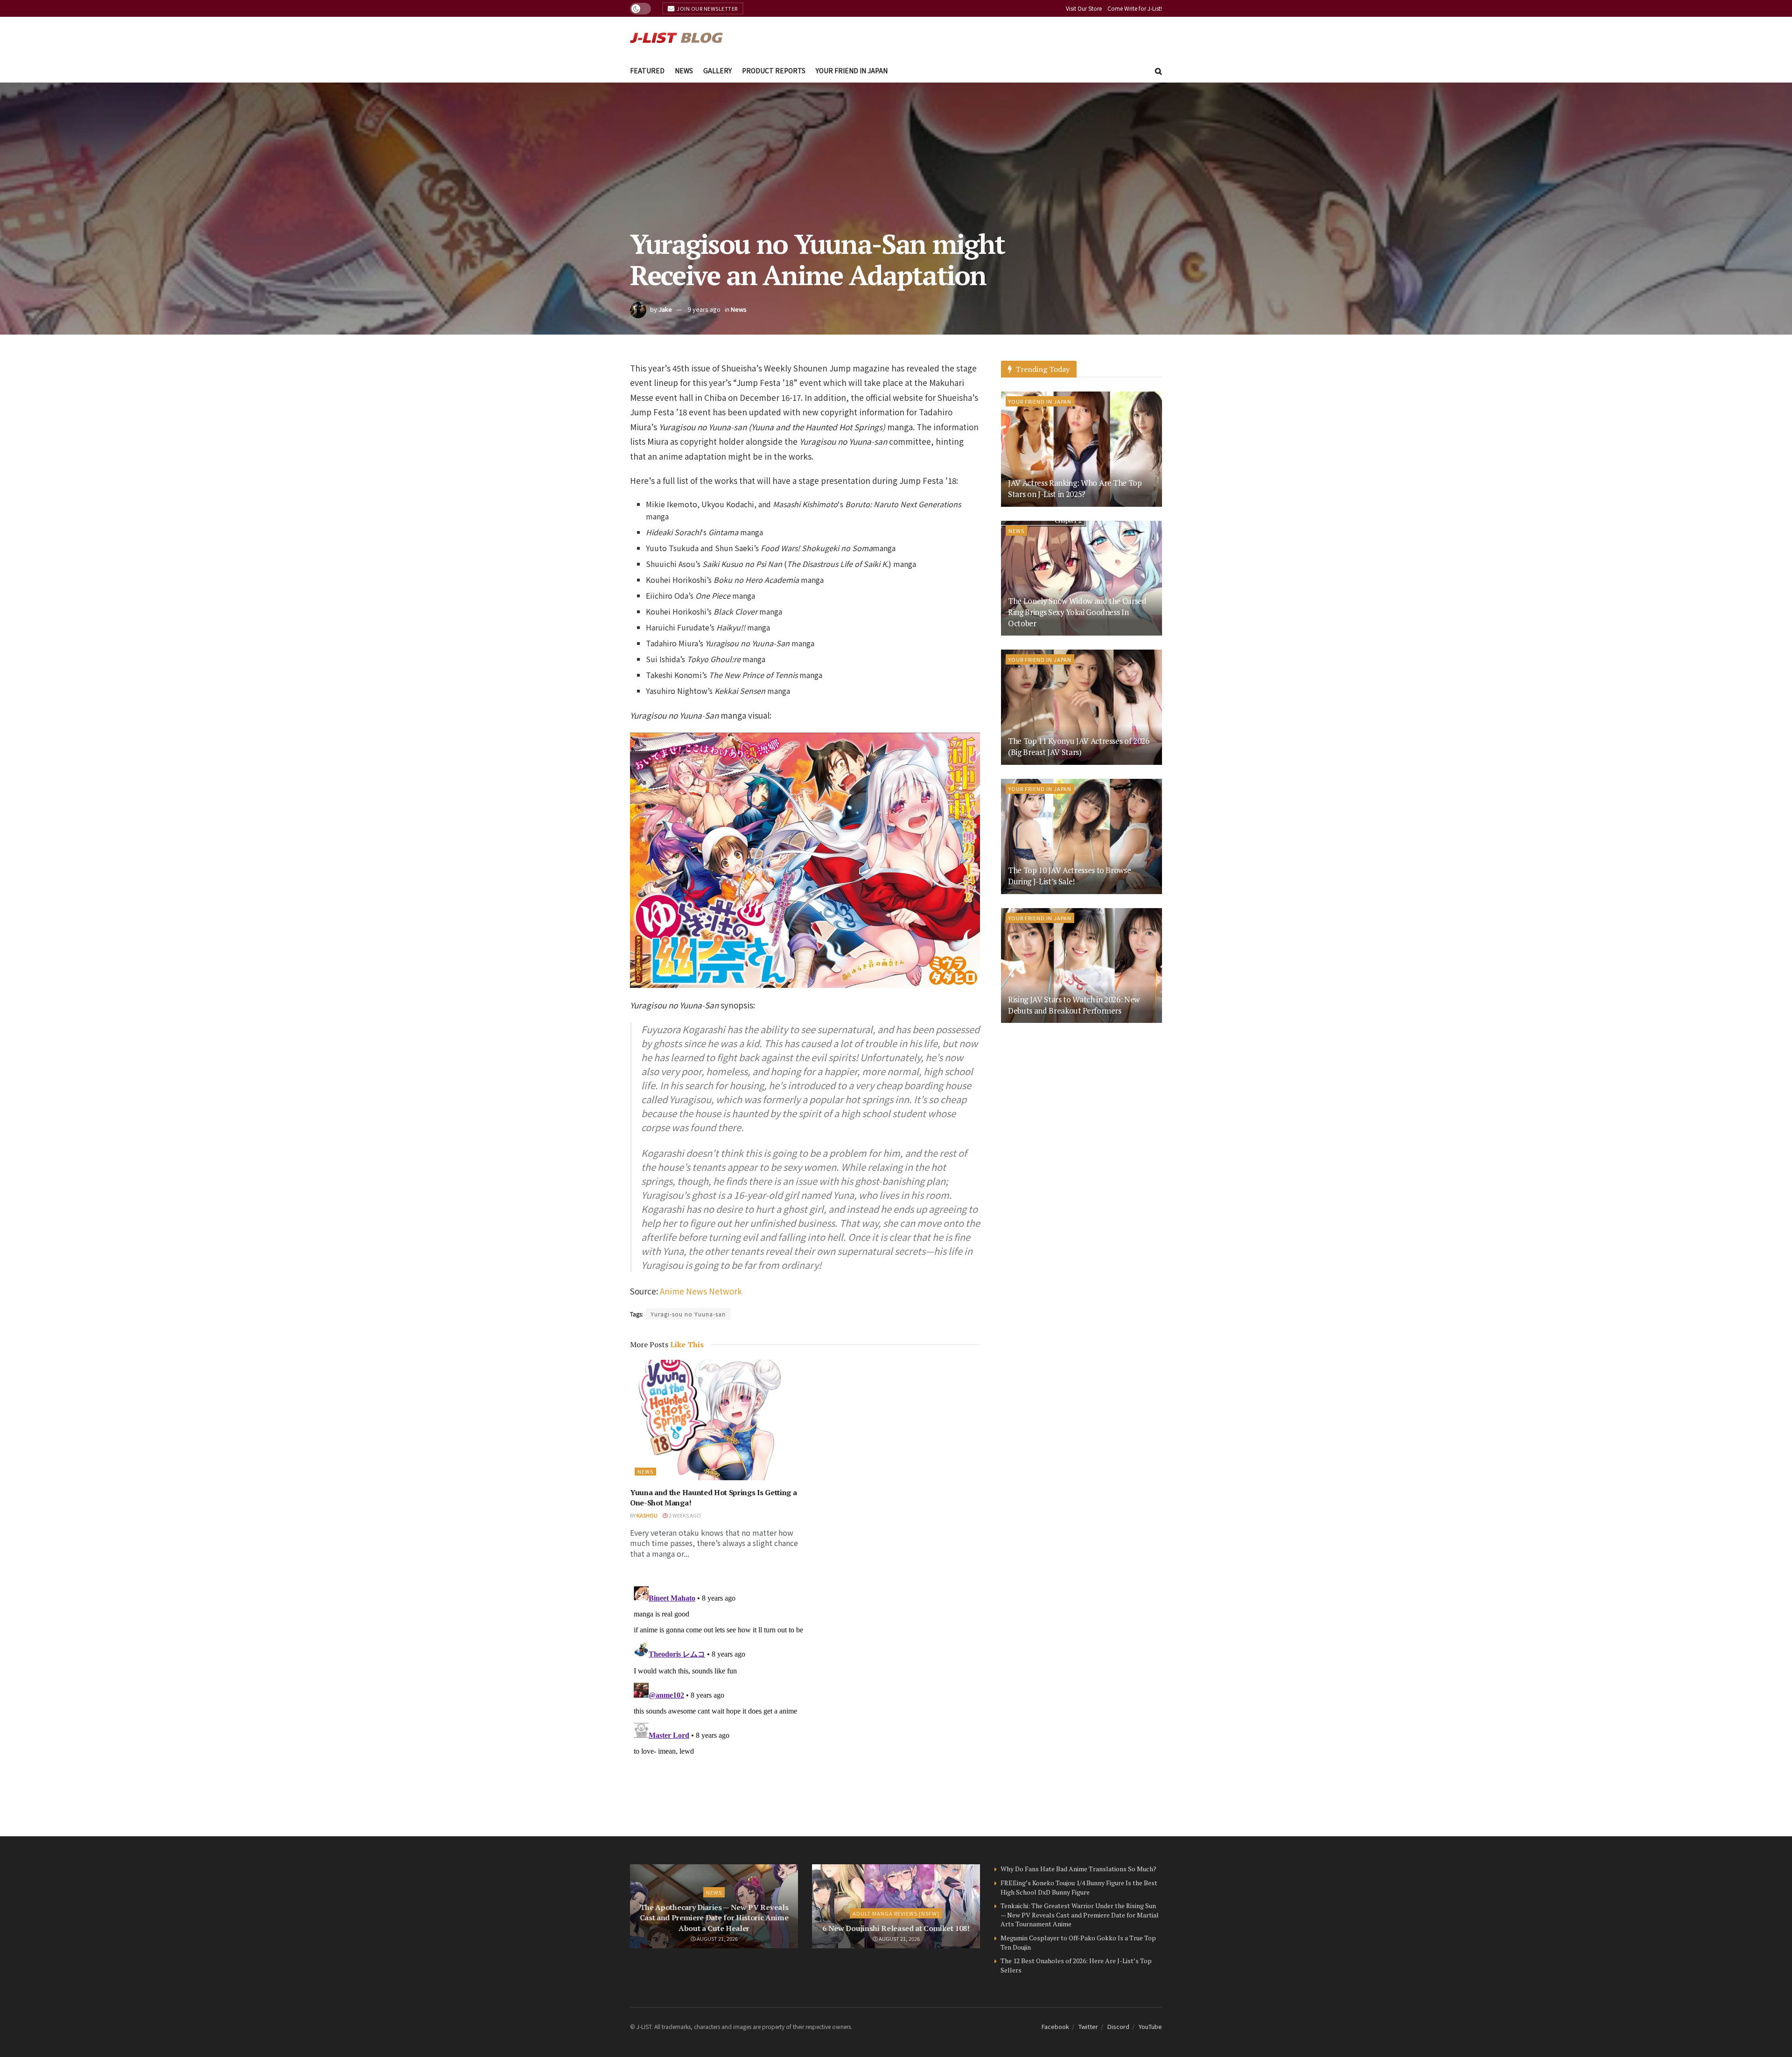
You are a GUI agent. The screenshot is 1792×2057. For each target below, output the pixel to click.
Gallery (717, 70)
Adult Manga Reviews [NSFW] (896, 1913)
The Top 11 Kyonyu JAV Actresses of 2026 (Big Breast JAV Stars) (1079, 746)
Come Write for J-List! (1135, 8)
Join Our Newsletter (707, 8)
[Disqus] (805, 1699)
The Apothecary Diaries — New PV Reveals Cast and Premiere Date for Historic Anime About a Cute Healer (714, 1918)
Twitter (1088, 2026)
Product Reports (774, 70)
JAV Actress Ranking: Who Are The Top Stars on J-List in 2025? (1075, 488)
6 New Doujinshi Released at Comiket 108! (896, 1928)
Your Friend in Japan (852, 70)
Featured (647, 70)
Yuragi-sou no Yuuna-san (688, 1314)
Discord (1118, 2026)
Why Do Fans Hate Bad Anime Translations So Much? (1078, 1869)
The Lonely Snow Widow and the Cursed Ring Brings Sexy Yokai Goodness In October (1077, 612)
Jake (665, 309)
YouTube (1150, 2026)
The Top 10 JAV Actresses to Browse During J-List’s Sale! (1069, 876)
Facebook (1055, 2026)
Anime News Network (701, 1291)
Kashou (647, 1515)
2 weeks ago (684, 1515)
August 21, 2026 (717, 1938)
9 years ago (704, 309)
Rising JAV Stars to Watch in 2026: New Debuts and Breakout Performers (1074, 1005)
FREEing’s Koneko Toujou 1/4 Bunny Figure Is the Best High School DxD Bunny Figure (1079, 1887)
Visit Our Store (1084, 8)
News (684, 70)
